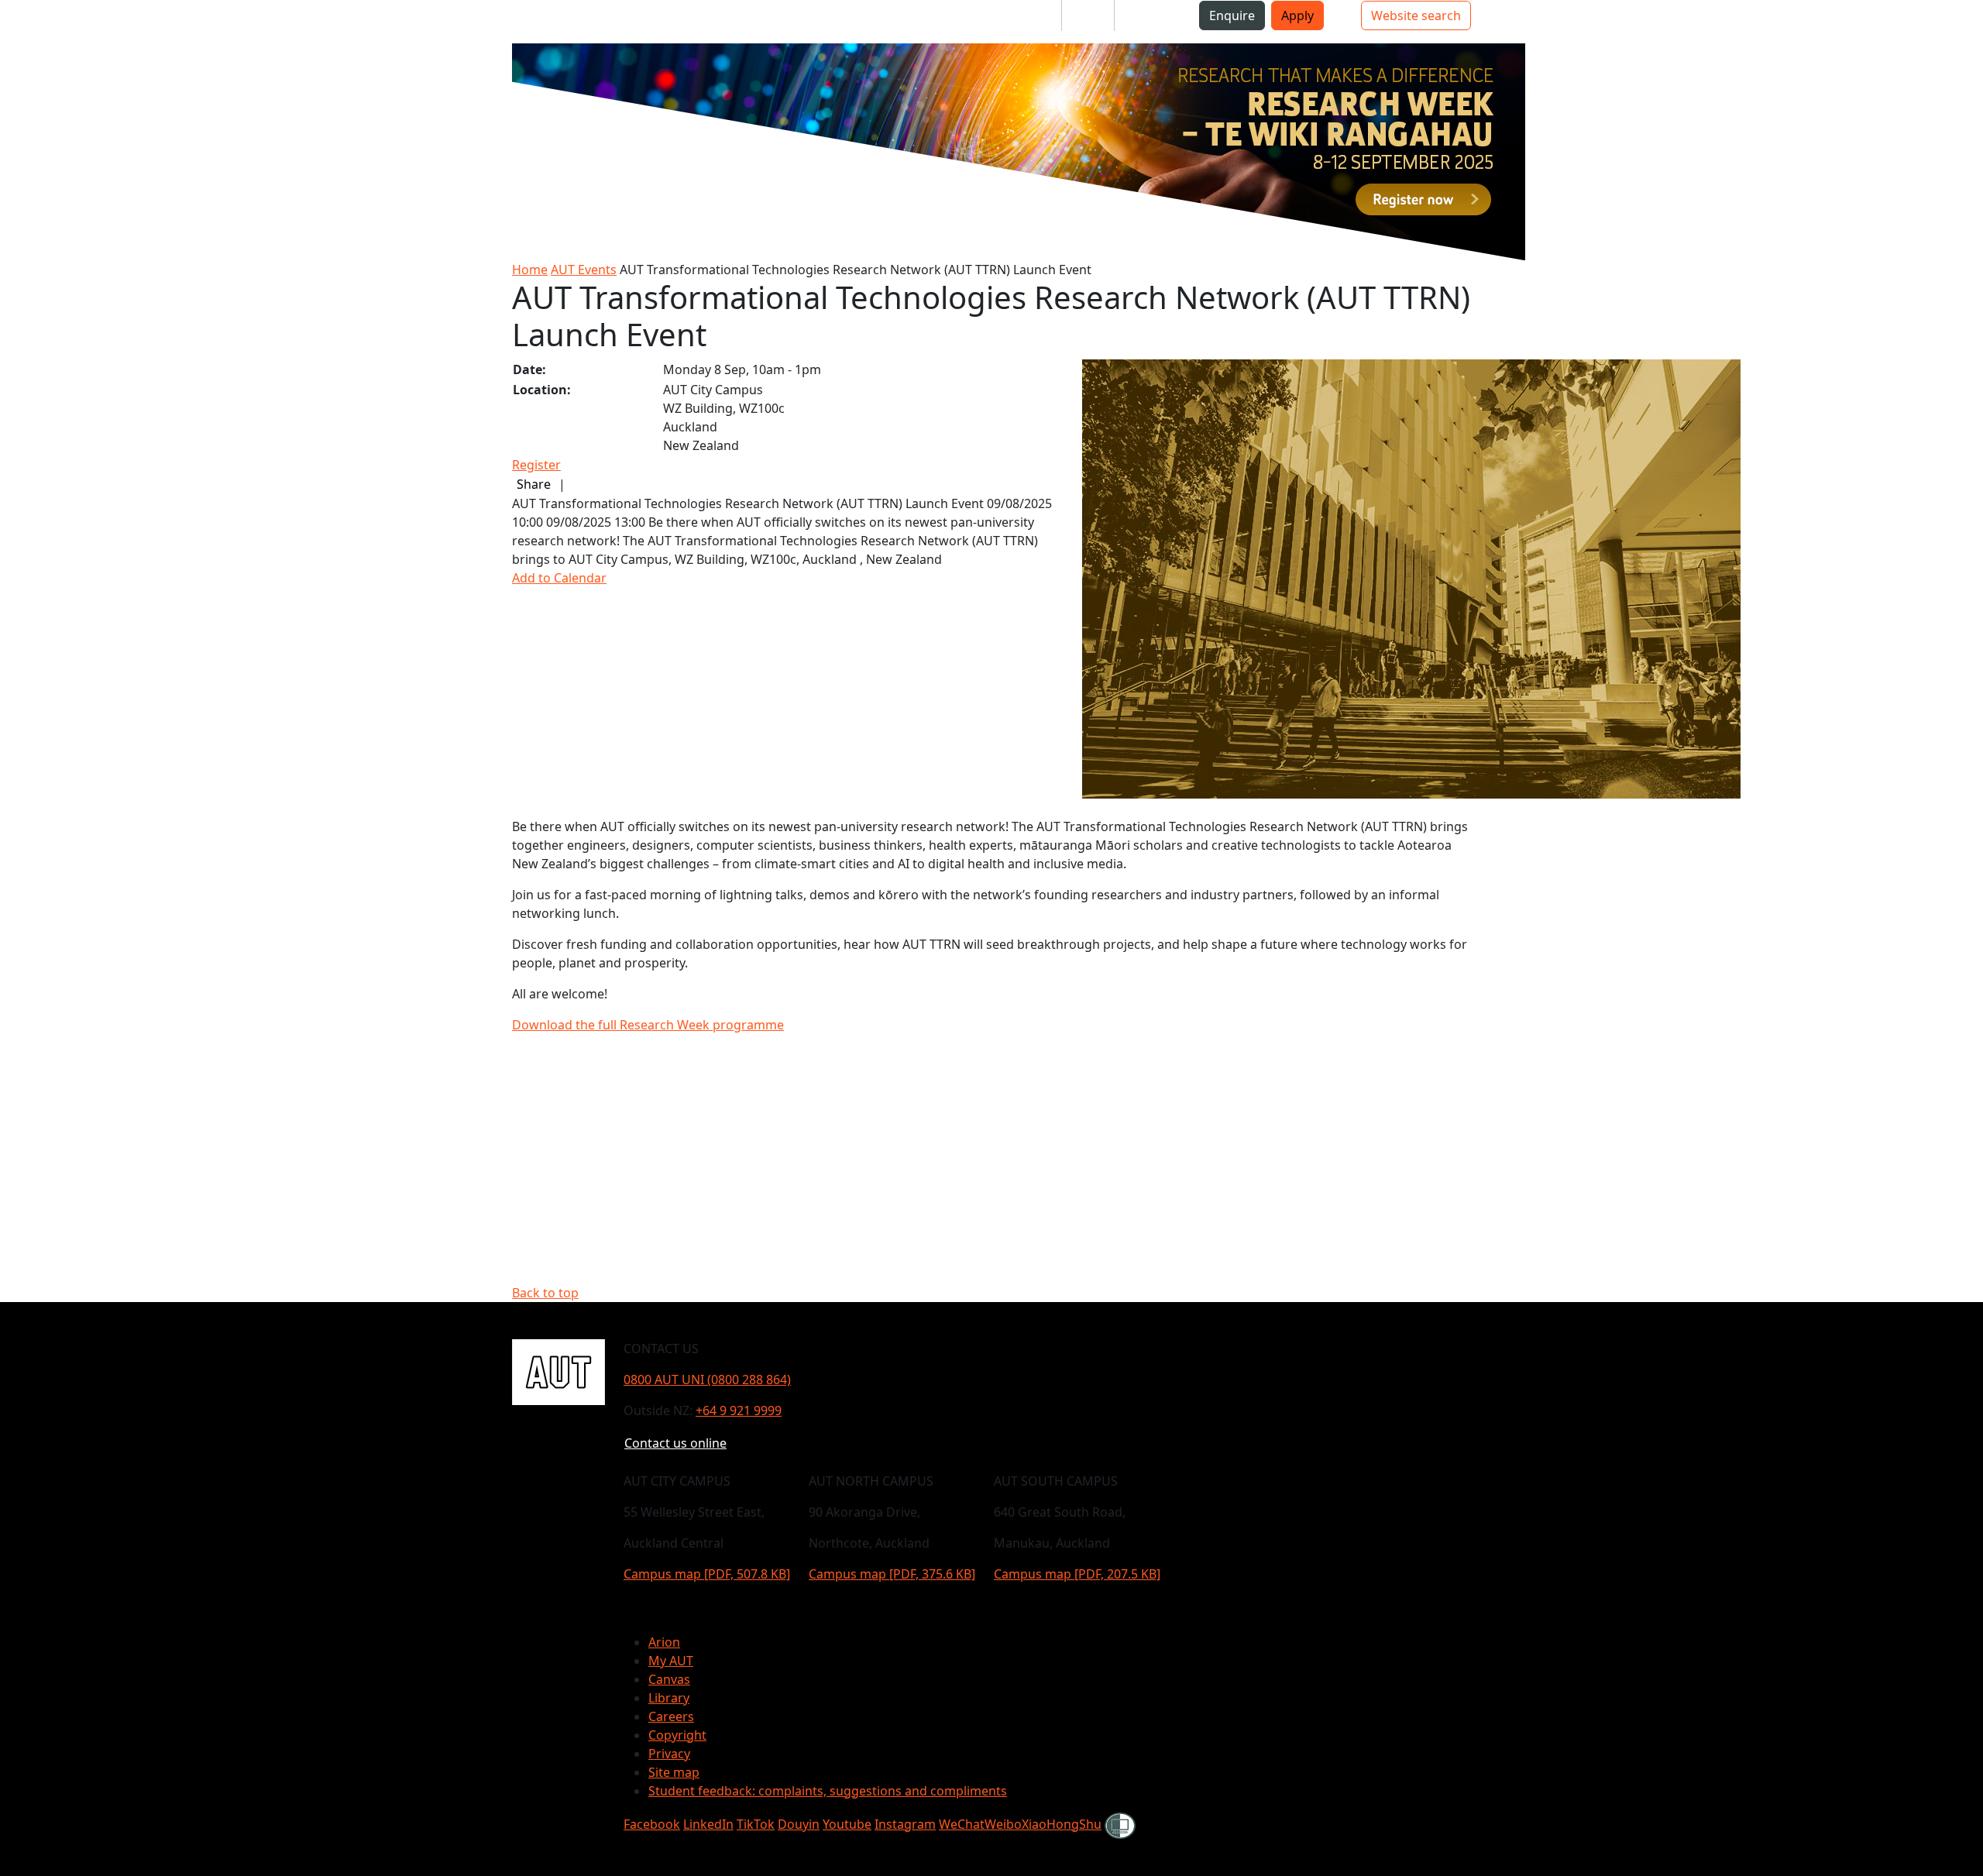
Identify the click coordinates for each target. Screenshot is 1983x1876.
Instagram (905, 1824)
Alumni (1148, 15)
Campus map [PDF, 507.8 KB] (707, 1574)
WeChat (962, 1824)
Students (1022, 15)
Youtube (847, 1824)
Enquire (1232, 15)
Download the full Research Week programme (648, 1025)
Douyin (799, 1824)
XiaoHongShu (1062, 1824)
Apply (1297, 15)
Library (669, 1698)
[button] (77, 22)
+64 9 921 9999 (739, 1410)
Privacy (669, 1754)
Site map (674, 1772)
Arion (664, 1642)
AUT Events (584, 270)
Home (530, 270)
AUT (27, 21)
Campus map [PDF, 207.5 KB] (1077, 1574)
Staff (1088, 15)
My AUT (671, 1661)
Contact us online (675, 1443)
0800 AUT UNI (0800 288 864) (707, 1380)
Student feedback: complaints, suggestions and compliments (828, 1791)
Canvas (669, 1679)
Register (536, 465)
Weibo (1003, 1824)
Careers (671, 1716)
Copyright (677, 1735)
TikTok (756, 1824)
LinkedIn (708, 1824)
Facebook (652, 1824)
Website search (1416, 15)
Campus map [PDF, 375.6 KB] (892, 1574)
